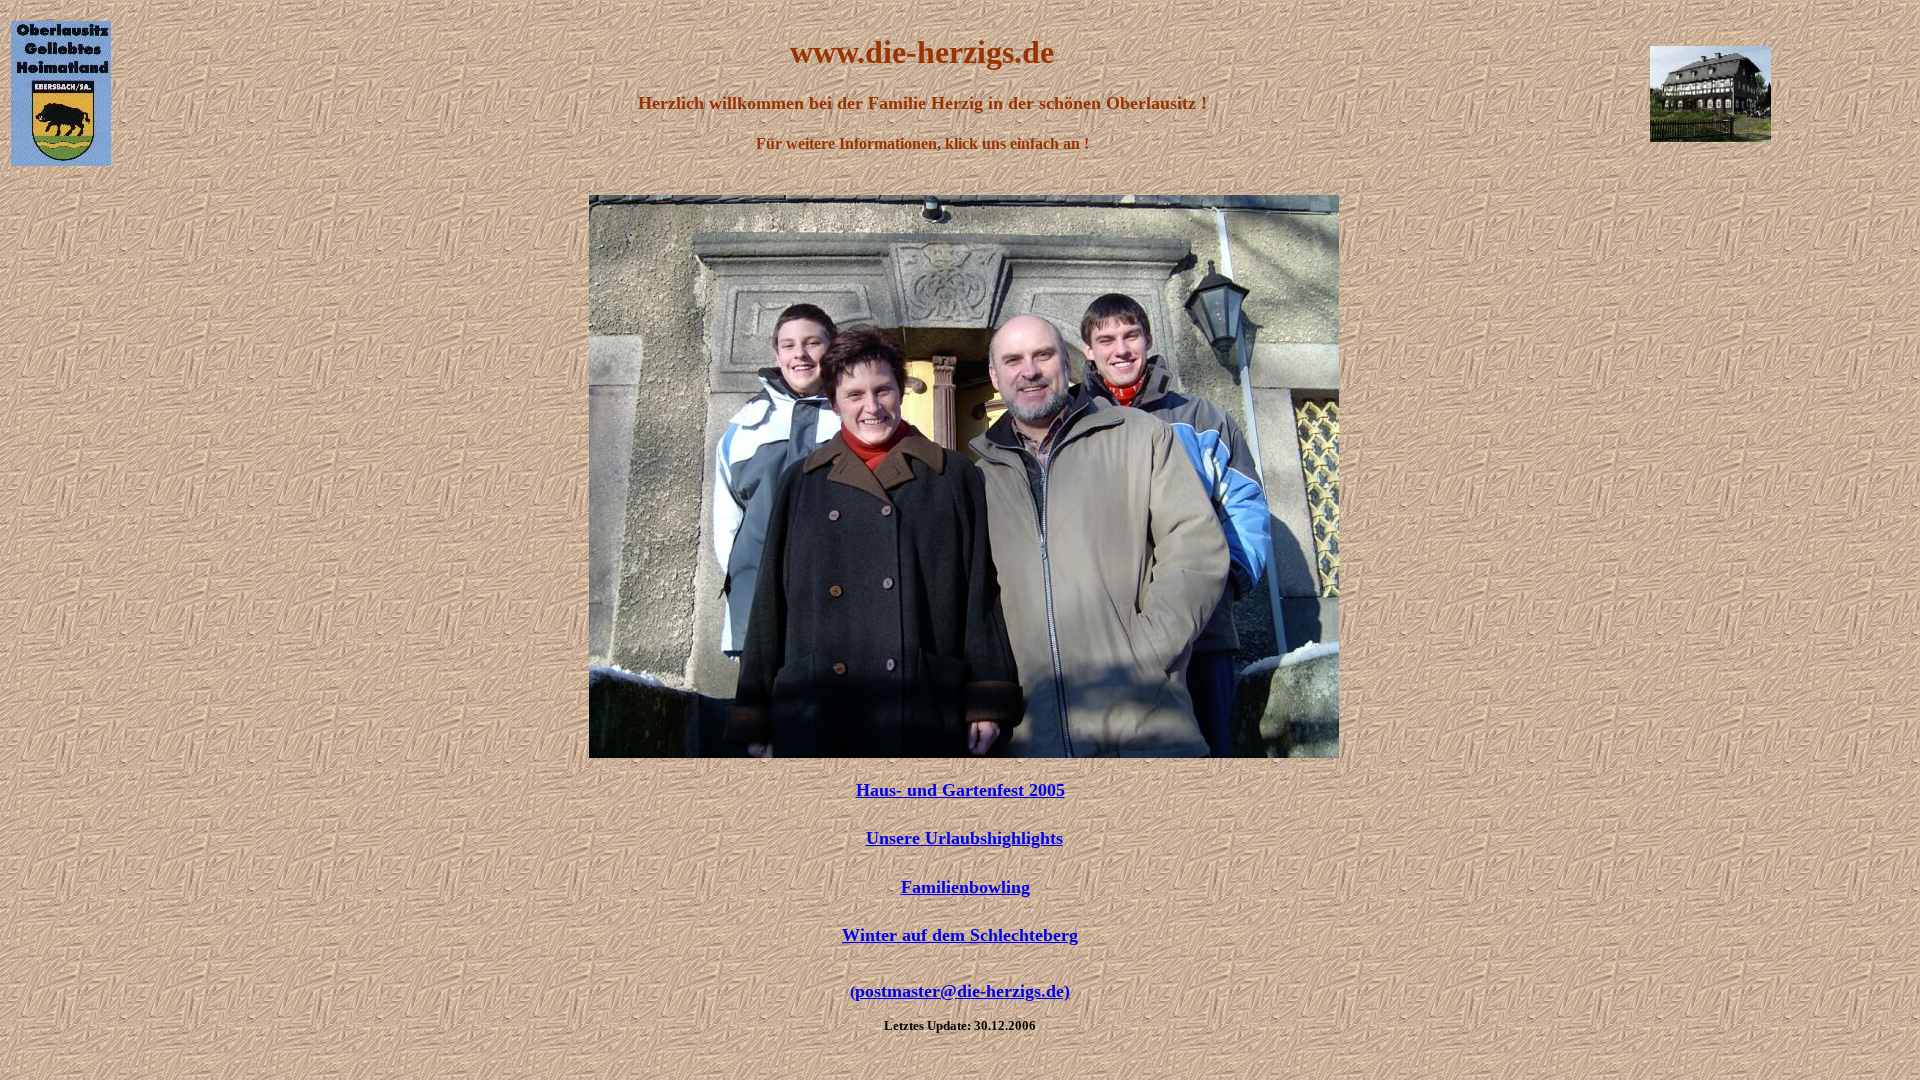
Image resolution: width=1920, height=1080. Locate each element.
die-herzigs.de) (962, 991)
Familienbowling (965, 887)
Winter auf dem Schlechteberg (960, 935)
